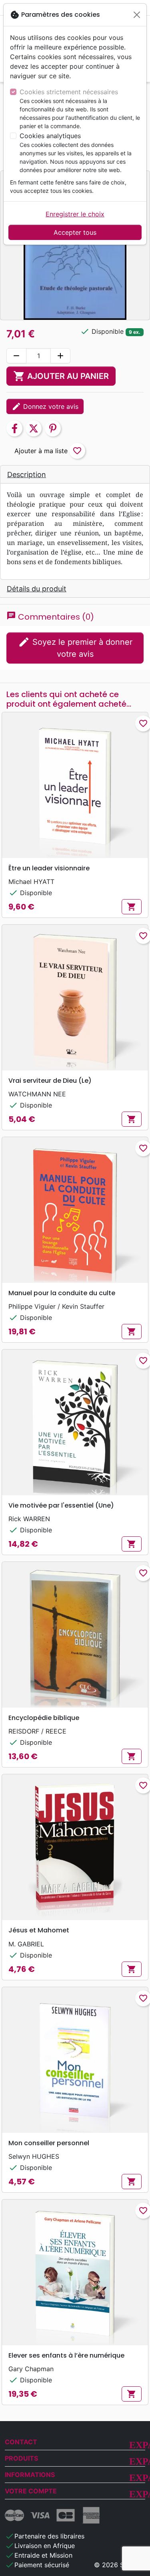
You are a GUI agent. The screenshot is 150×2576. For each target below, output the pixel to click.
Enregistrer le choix (75, 214)
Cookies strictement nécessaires (69, 92)
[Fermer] (137, 15)
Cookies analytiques (50, 136)
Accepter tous (75, 232)
